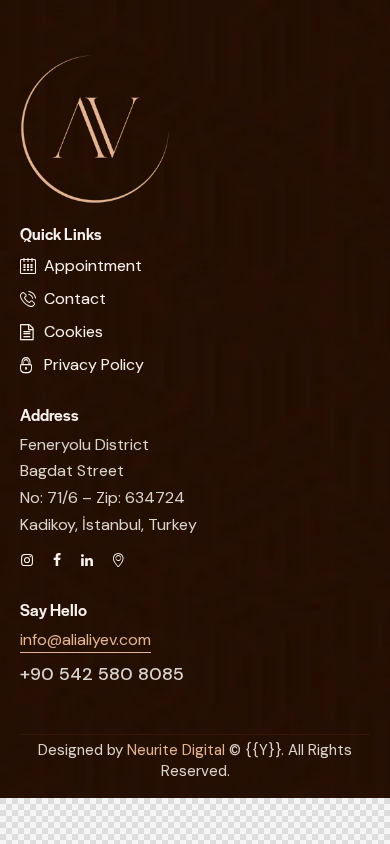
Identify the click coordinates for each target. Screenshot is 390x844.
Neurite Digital (176, 750)
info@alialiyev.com (85, 639)
